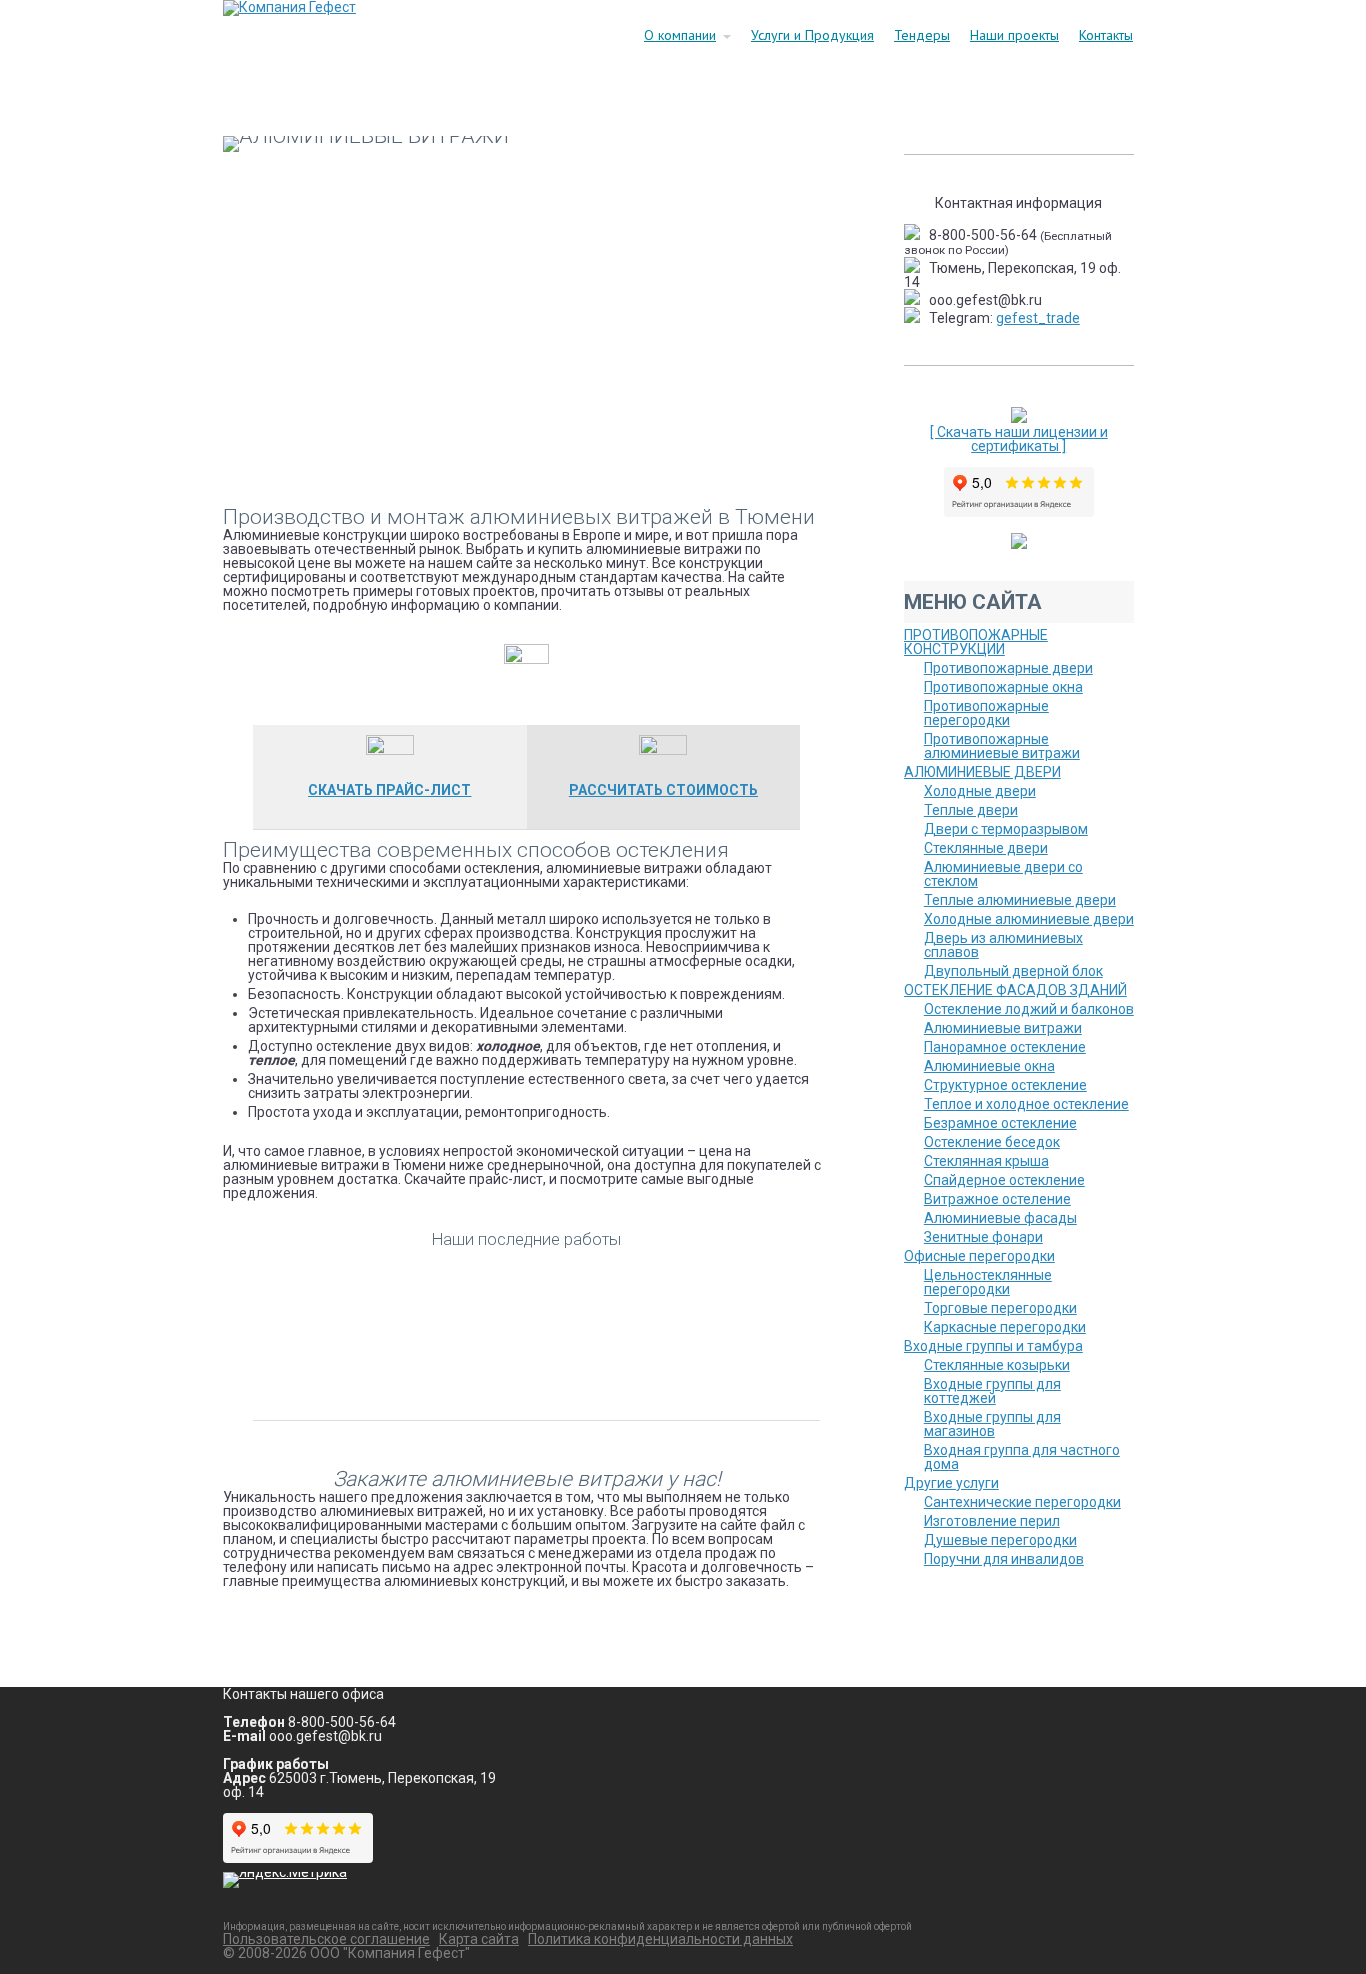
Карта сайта (479, 1939)
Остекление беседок (992, 1142)
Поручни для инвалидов (1004, 1559)
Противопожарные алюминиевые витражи (1002, 746)
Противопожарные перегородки (986, 713)
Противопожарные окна (1003, 687)
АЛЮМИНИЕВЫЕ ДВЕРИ (982, 772)
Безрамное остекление (1000, 1123)
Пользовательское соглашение (326, 1939)
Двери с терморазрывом (1006, 829)
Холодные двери (980, 791)
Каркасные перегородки (1005, 1327)
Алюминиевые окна (989, 1066)
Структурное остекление (1005, 1085)
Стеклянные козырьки (997, 1365)
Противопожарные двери (1008, 668)
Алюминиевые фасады (1000, 1218)
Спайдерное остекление (1004, 1180)
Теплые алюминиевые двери (1020, 900)
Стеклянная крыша (986, 1161)
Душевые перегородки (1000, 1540)
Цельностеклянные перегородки (988, 1282)
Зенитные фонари (983, 1237)
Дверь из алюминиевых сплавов (1003, 945)
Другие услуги (951, 1483)
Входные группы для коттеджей (992, 1391)
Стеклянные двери (986, 848)
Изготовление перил (992, 1521)
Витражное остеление (997, 1199)
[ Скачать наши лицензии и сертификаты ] (1019, 439)
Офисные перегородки (979, 1256)
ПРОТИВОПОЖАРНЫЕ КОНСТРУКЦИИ (976, 642)
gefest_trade (1038, 318)
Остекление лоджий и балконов (1029, 1009)
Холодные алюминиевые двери (1029, 919)
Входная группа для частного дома (1022, 1457)
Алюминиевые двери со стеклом (1003, 874)
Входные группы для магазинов (992, 1424)
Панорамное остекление (1005, 1047)
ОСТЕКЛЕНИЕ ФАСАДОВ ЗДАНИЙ (1015, 990)
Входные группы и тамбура (993, 1346)
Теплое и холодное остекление (1026, 1104)
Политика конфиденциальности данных (660, 1939)
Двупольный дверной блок (1013, 971)
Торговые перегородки (1000, 1308)
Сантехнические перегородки (1022, 1502)
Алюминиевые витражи (1003, 1028)
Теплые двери (971, 810)
